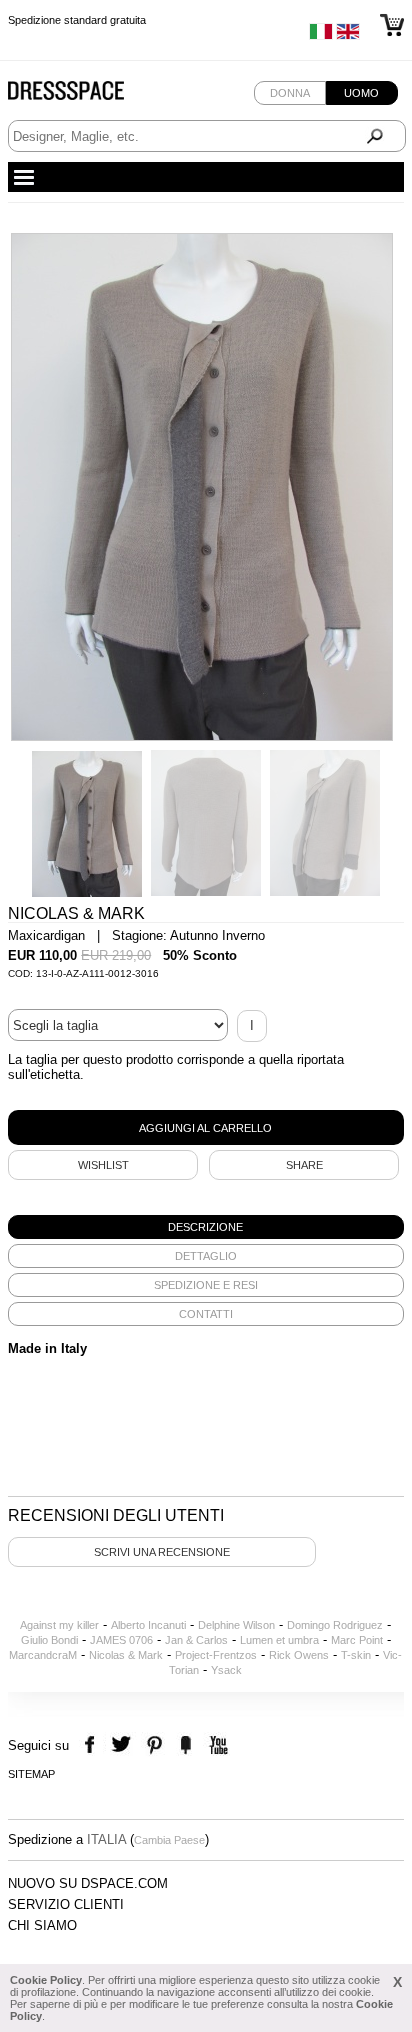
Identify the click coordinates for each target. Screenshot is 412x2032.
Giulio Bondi (49, 1640)
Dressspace (85, 95)
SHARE (304, 1165)
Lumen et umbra (279, 1640)
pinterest (154, 1745)
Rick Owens (299, 1655)
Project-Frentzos (216, 1655)
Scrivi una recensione (162, 1552)
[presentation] (206, 1227)
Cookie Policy (46, 1980)
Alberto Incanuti (148, 1625)
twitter (123, 1745)
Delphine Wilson (236, 1625)
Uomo (361, 93)
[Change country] (321, 36)
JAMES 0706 (121, 1640)
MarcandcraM (43, 1655)
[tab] (206, 1227)
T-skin (356, 1655)
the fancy (185, 1745)
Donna (290, 93)
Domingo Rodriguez (335, 1625)
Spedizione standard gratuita (77, 20)
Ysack (226, 1670)
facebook (92, 1745)
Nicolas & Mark (126, 1655)
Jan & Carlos (196, 1640)
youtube (216, 1745)
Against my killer (59, 1625)
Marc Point (357, 1640)
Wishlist (103, 1165)
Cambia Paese (169, 1840)
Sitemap (31, 1774)
